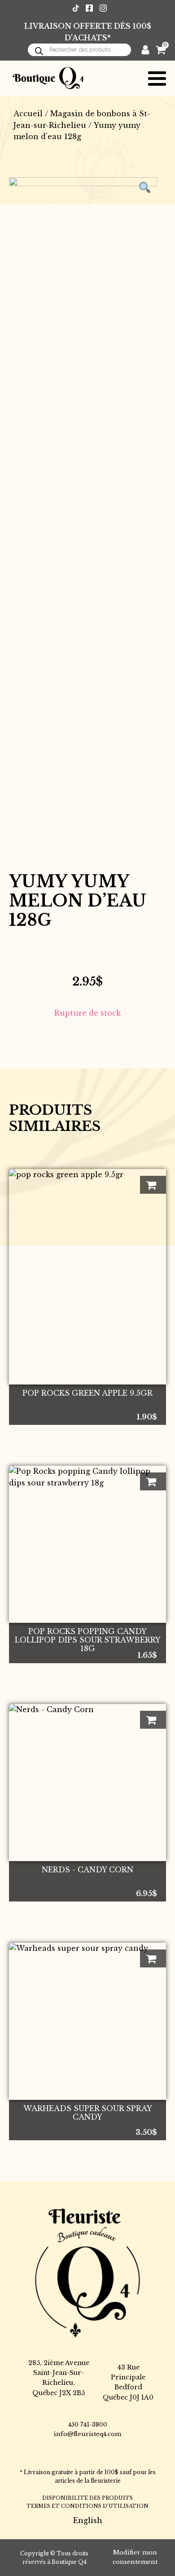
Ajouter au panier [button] (153, 1185)
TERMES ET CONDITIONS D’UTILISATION (87, 2506)
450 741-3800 (88, 2425)
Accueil (28, 114)
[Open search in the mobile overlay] (79, 50)
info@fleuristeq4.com (87, 2434)
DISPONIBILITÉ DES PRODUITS (87, 2498)
